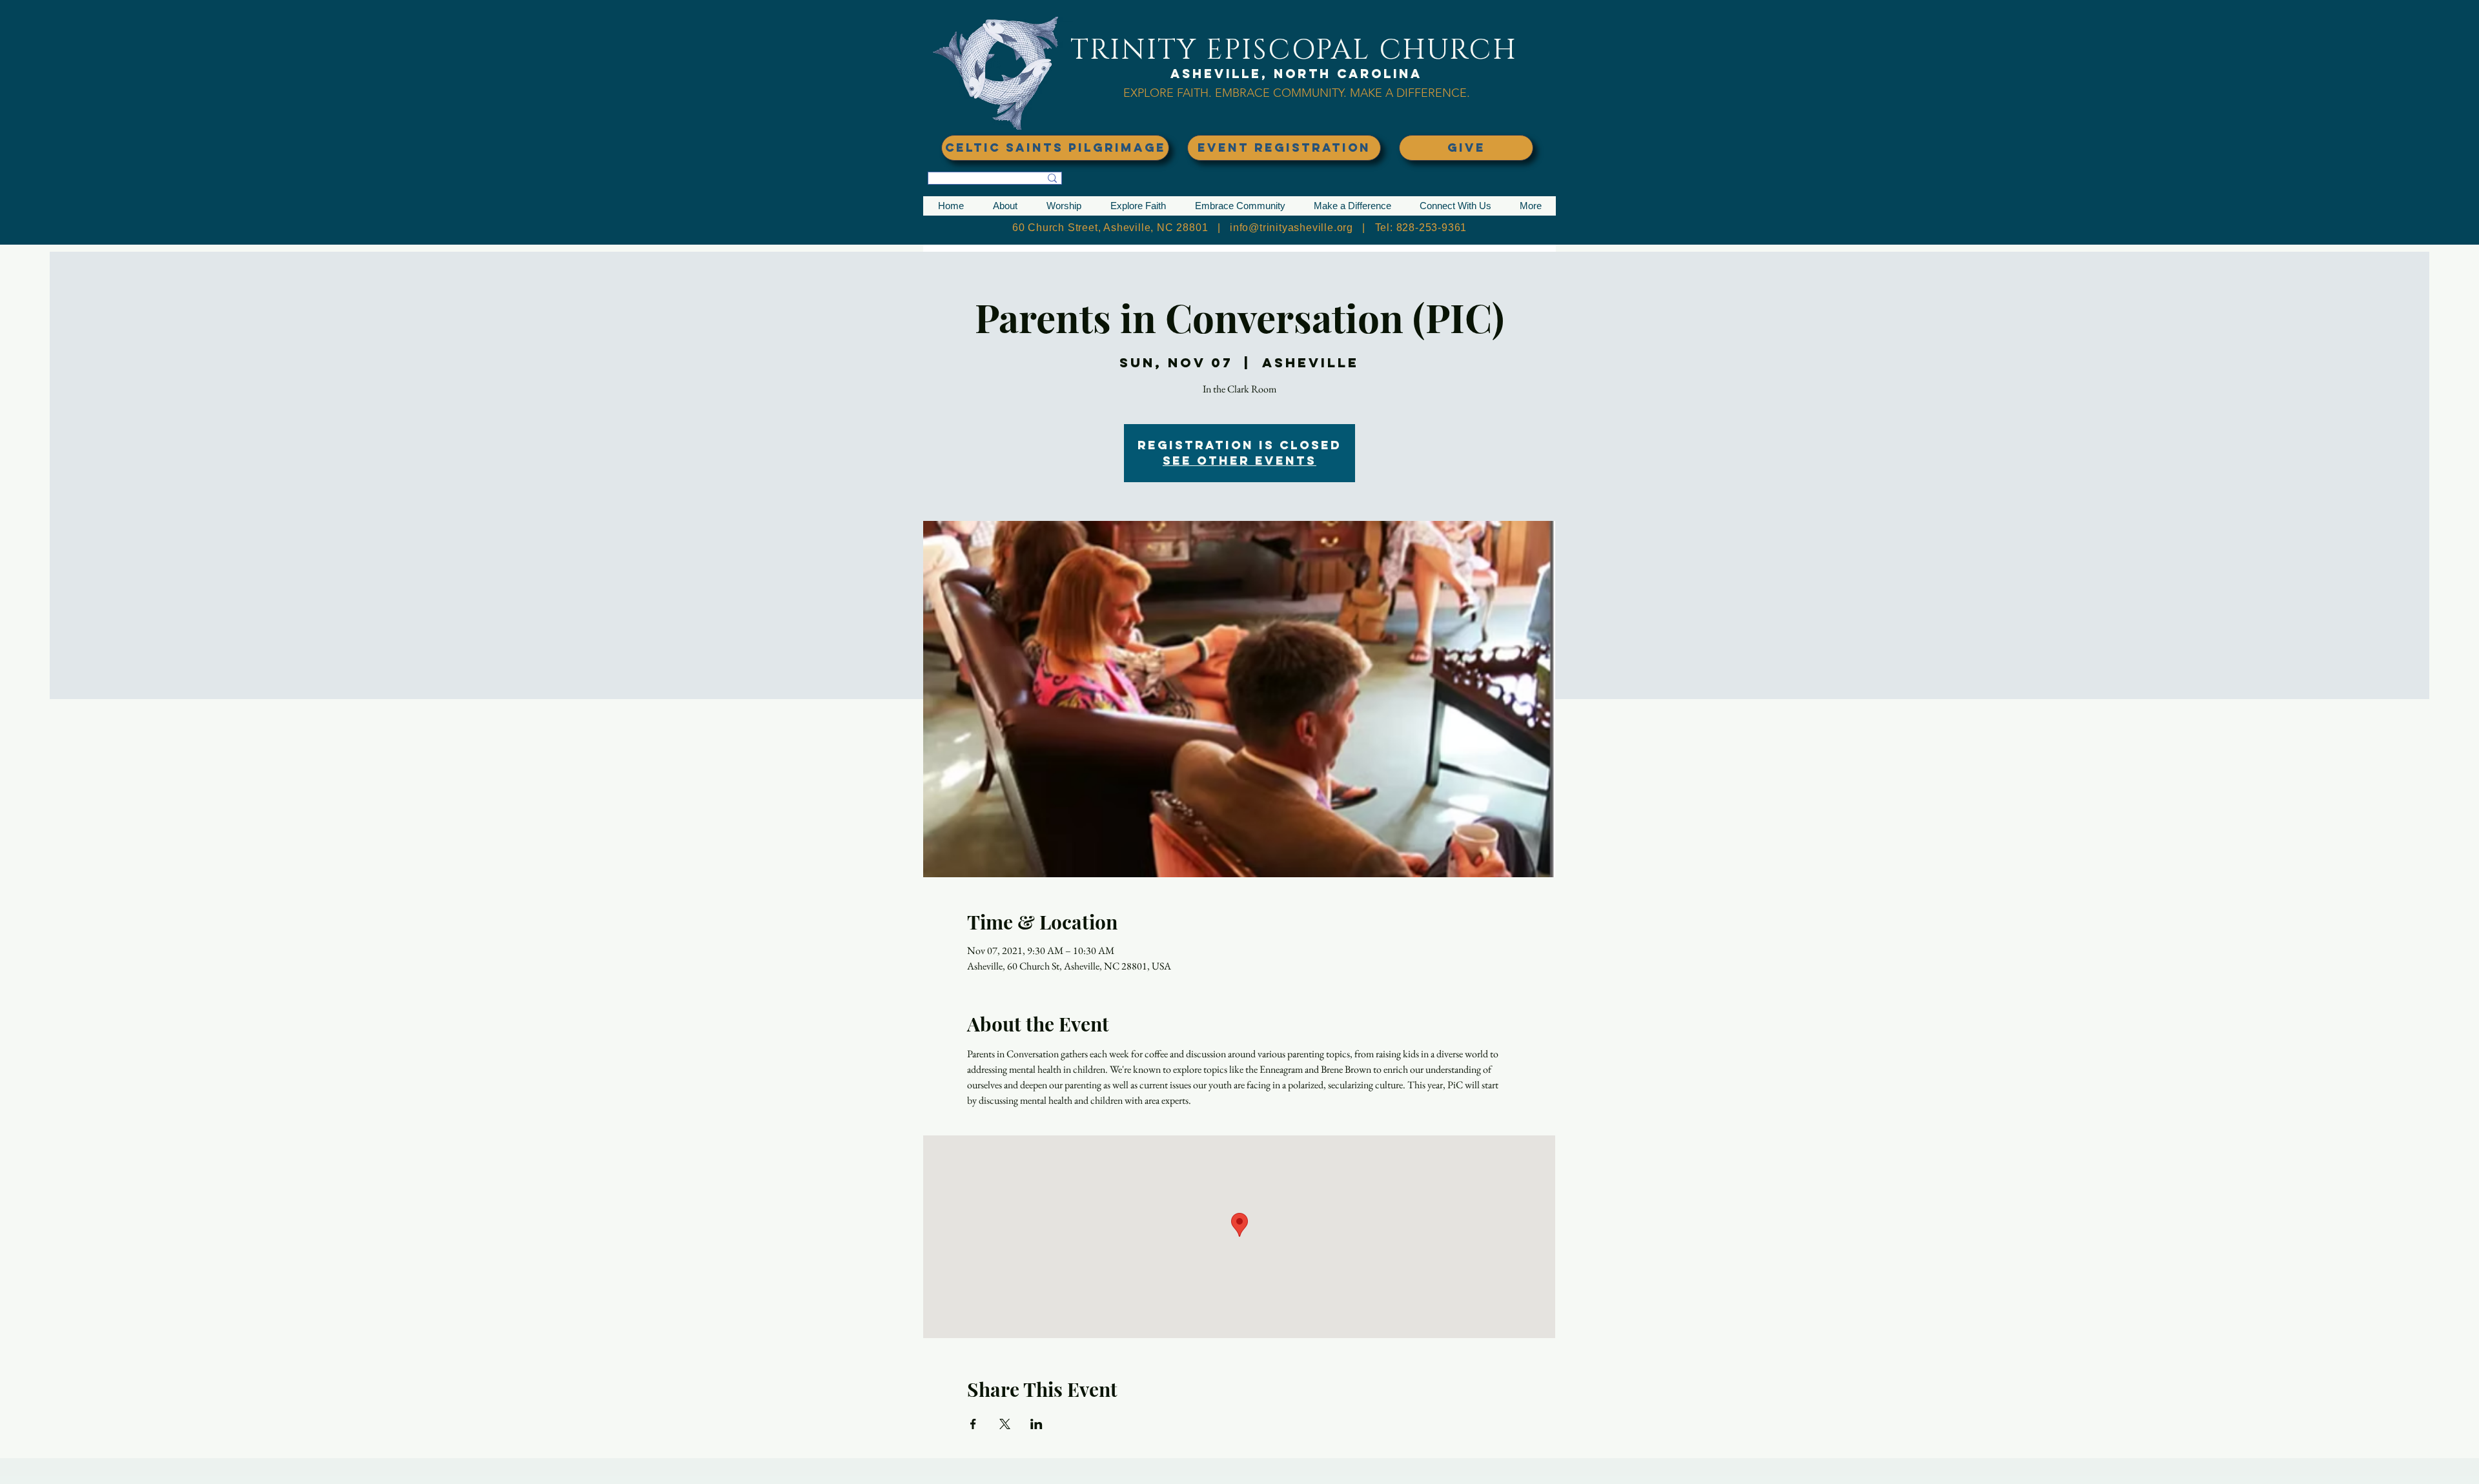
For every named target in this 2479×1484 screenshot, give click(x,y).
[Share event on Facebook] (973, 1424)
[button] (1005, 206)
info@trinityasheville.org (1291, 228)
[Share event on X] (1005, 1424)
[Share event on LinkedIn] (1036, 1424)
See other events (1239, 461)
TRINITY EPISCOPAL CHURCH (1294, 50)
